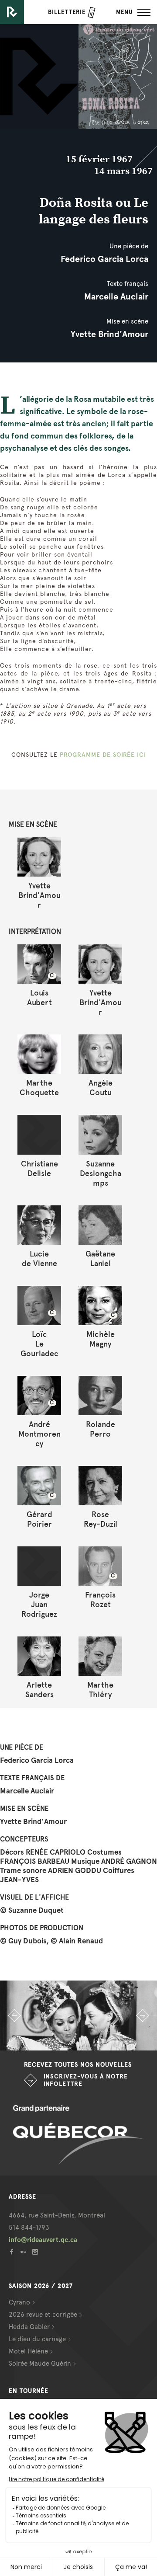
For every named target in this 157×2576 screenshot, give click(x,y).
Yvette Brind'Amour (109, 334)
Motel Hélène (28, 2351)
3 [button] (72, 2042)
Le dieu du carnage (37, 2339)
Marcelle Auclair (116, 296)
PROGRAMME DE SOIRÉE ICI (103, 755)
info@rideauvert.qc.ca (43, 2240)
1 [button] (46, 2042)
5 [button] (98, 2042)
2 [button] (59, 2042)
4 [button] (85, 2042)
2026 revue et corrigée (43, 2315)
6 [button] (111, 2042)
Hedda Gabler (29, 2327)
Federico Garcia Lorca (104, 259)
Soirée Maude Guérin (40, 2364)
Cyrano (19, 2302)
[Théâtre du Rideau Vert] (12, 12)
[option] (78, 2016)
